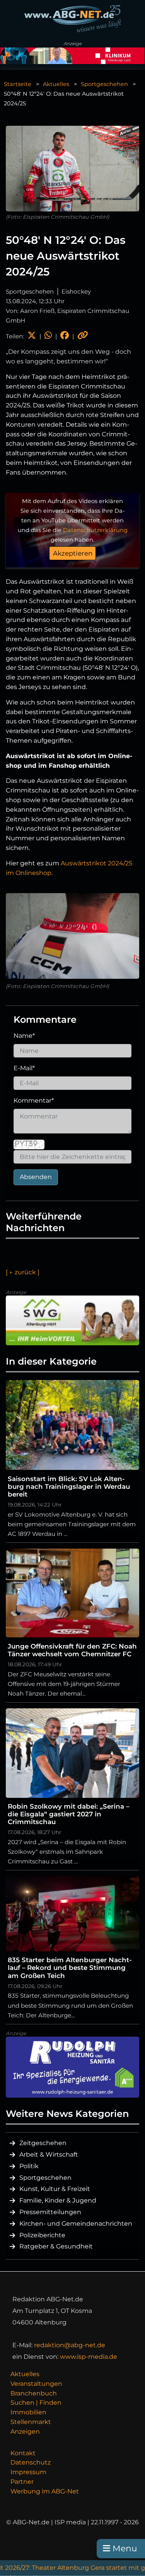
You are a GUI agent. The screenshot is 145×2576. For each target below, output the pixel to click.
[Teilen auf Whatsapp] (48, 336)
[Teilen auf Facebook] (65, 336)
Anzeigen (25, 2432)
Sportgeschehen (104, 84)
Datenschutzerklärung (95, 530)
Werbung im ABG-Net (45, 2491)
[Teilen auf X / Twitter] (32, 336)
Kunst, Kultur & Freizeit (55, 2189)
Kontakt (23, 2453)
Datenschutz (31, 2462)
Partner (22, 2482)
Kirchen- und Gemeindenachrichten (76, 2224)
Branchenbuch (34, 2393)
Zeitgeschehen (43, 2143)
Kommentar (34, 1101)
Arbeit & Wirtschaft (49, 2155)
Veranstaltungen (36, 2384)
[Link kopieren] (83, 336)
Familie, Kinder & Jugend (58, 2200)
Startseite (18, 84)
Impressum (28, 2472)
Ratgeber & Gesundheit (56, 2246)
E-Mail (24, 1068)
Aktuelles (56, 84)
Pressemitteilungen (50, 2212)
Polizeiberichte (42, 2235)
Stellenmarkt (31, 2422)
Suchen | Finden (36, 2403)
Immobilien (28, 2412)
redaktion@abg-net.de (70, 2345)
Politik (29, 2166)
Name (24, 1036)
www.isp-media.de (89, 2357)
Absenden (36, 1177)
